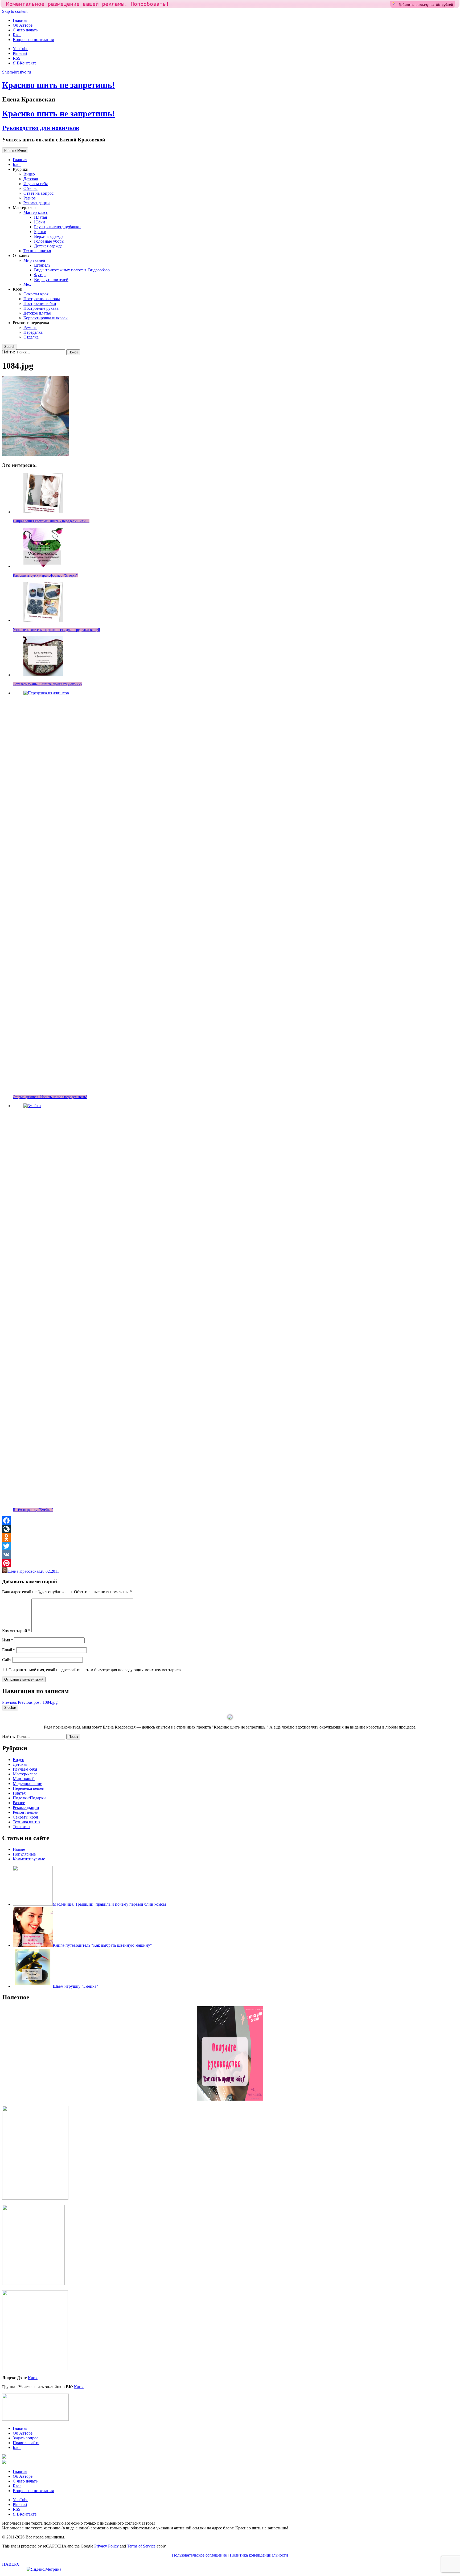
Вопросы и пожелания (33, 40)
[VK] (230, 1555)
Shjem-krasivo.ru (17, 72)
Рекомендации (37, 203)
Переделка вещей (29, 1788)
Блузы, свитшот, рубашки (57, 227)
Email (9, 1650)
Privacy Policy (106, 2546)
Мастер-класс (36, 212)
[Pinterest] (230, 1563)
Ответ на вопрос (38, 193)
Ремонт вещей (26, 1812)
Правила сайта (26, 2443)
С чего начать (25, 30)
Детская (31, 179)
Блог (17, 35)
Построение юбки (40, 303)
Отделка (31, 337)
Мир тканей (34, 260)
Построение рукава (41, 308)
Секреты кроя (36, 294)
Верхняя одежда (49, 236)
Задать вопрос (26, 2438)
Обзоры (30, 188)
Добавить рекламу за (426, 5)
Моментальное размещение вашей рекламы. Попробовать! (88, 4)
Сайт (7, 1660)
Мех (27, 284)
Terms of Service (141, 2546)
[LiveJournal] (230, 1529)
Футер (40, 275)
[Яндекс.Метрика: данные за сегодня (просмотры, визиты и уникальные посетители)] (44, 2569)
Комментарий (16, 1631)
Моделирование (27, 1784)
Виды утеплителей (51, 280)
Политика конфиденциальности (259, 2555)
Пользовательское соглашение (199, 2555)
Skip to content (15, 11)
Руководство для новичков (41, 128)
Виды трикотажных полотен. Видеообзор (72, 270)
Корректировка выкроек (46, 318)
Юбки (40, 222)
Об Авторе (23, 25)
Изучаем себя (36, 184)
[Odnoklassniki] (230, 1538)
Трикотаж (22, 1827)
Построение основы (42, 299)
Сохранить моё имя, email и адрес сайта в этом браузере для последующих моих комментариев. (95, 1670)
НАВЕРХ (11, 2564)
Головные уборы (49, 241)
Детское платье (37, 313)
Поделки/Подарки (29, 1798)
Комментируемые (29, 1859)
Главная (20, 20)
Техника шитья (37, 251)
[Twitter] (230, 1546)
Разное (30, 198)
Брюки (40, 232)
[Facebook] (230, 1521)
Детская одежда (48, 246)
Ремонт (30, 327)
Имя (8, 1640)
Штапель (42, 265)
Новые (19, 1849)
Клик (33, 2378)
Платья (40, 217)
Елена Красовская (24, 1571)
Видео (29, 174)
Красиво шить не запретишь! (59, 85)
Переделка (33, 332)
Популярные (24, 1854)
